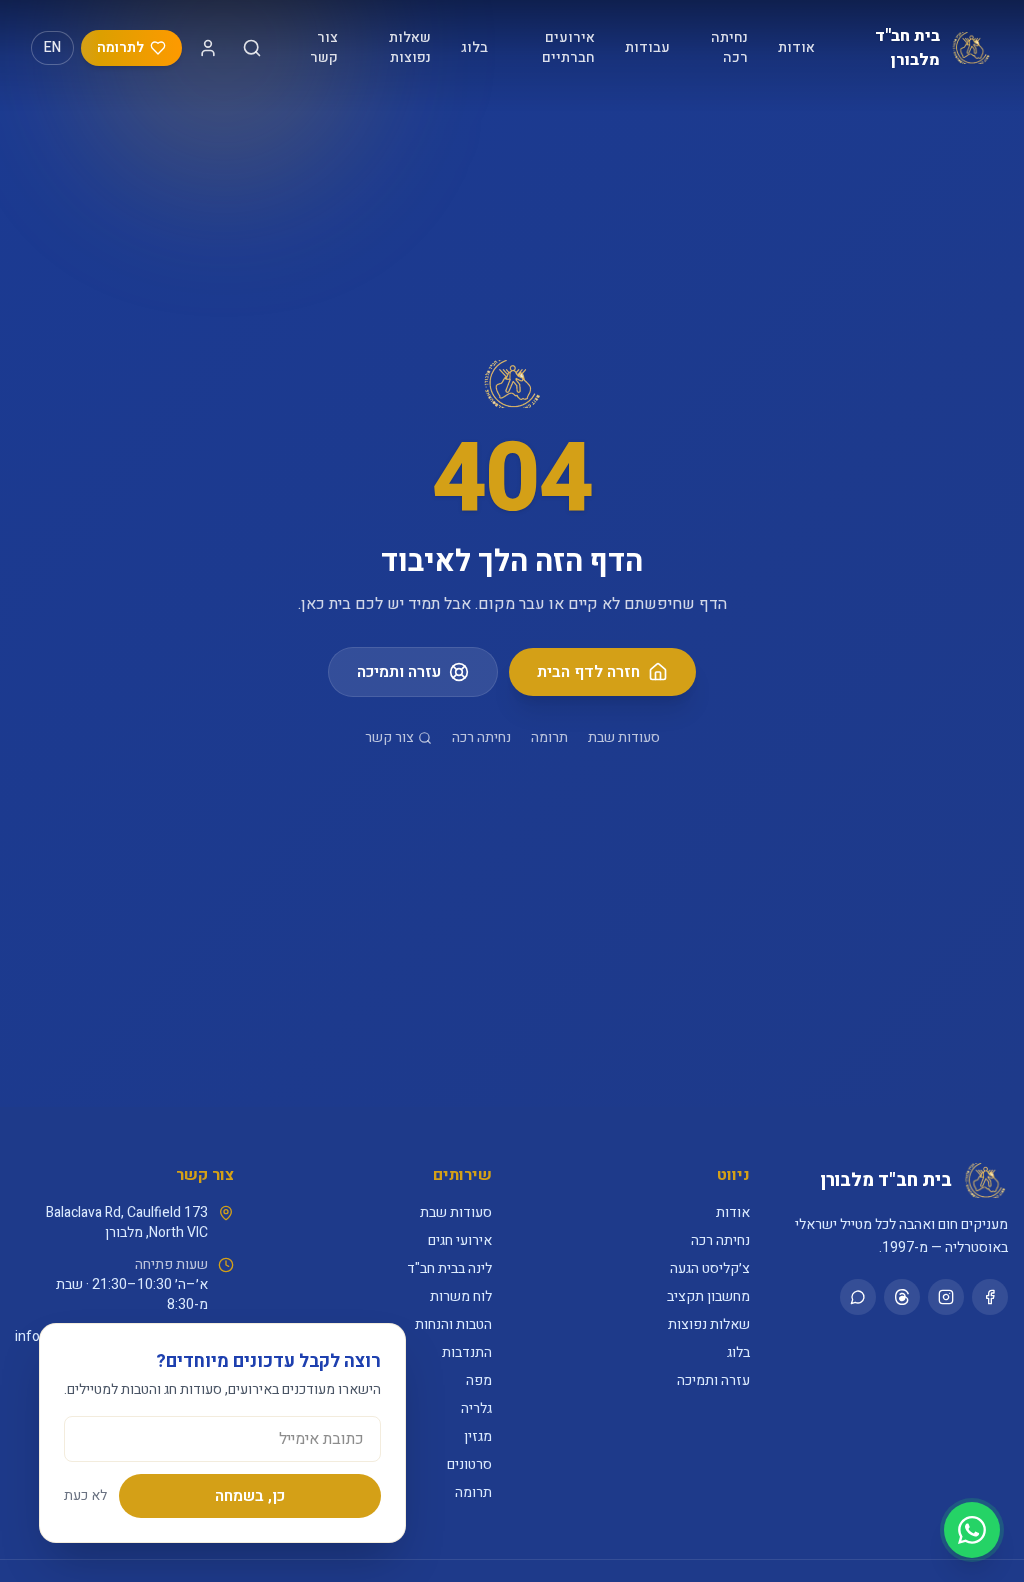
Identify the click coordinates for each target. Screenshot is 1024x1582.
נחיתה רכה (729, 47)
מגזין (478, 1436)
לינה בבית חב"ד (449, 1268)
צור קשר (324, 47)
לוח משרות (461, 1296)
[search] (252, 48)
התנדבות (467, 1352)
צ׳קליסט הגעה (710, 1268)
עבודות (647, 47)
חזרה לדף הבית (588, 672)
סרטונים (469, 1464)
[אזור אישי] (208, 48)
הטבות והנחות (453, 1324)
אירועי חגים (460, 1240)
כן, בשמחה (250, 1496)
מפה (479, 1380)
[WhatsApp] (858, 1297)
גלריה (476, 1408)
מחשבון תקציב (708, 1296)
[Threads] (902, 1297)
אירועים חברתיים (568, 47)
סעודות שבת (624, 738)
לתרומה (120, 47)
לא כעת (85, 1496)
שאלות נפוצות (410, 47)
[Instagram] (946, 1297)
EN (52, 47)
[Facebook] (990, 1297)
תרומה (549, 738)
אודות (796, 47)
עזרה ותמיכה (399, 672)
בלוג (474, 47)
